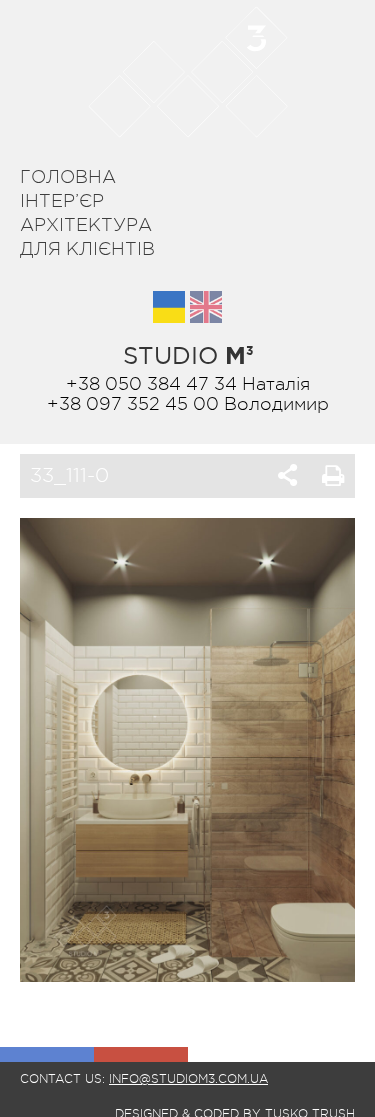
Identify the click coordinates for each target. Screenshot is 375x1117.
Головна (68, 177)
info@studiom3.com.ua (188, 1079)
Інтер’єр (62, 201)
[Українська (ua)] (169, 307)
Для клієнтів (87, 249)
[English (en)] (206, 307)
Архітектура (86, 225)
